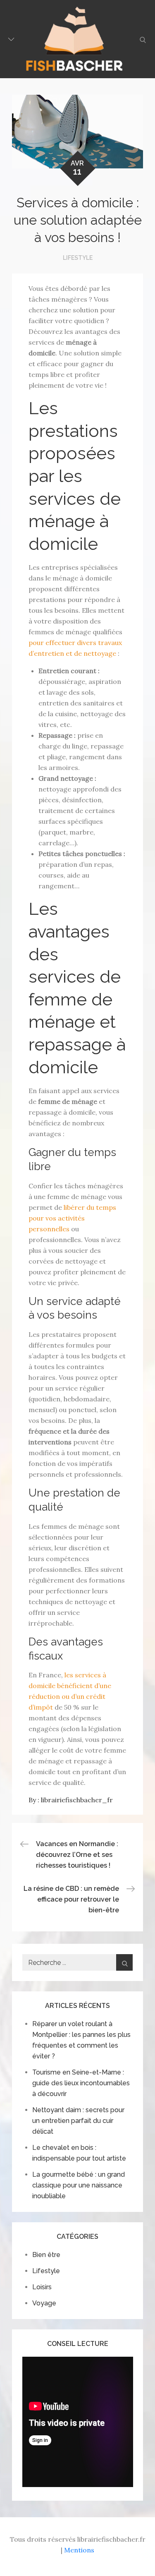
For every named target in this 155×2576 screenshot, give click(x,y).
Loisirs (42, 2287)
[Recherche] (124, 1962)
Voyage (44, 2303)
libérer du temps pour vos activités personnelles (72, 1218)
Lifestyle (78, 258)
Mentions (79, 2550)
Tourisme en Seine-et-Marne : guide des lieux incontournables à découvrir (81, 2083)
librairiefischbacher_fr (77, 1800)
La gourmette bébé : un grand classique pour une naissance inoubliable (79, 2185)
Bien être (46, 2255)
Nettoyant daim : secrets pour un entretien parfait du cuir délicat (78, 2121)
